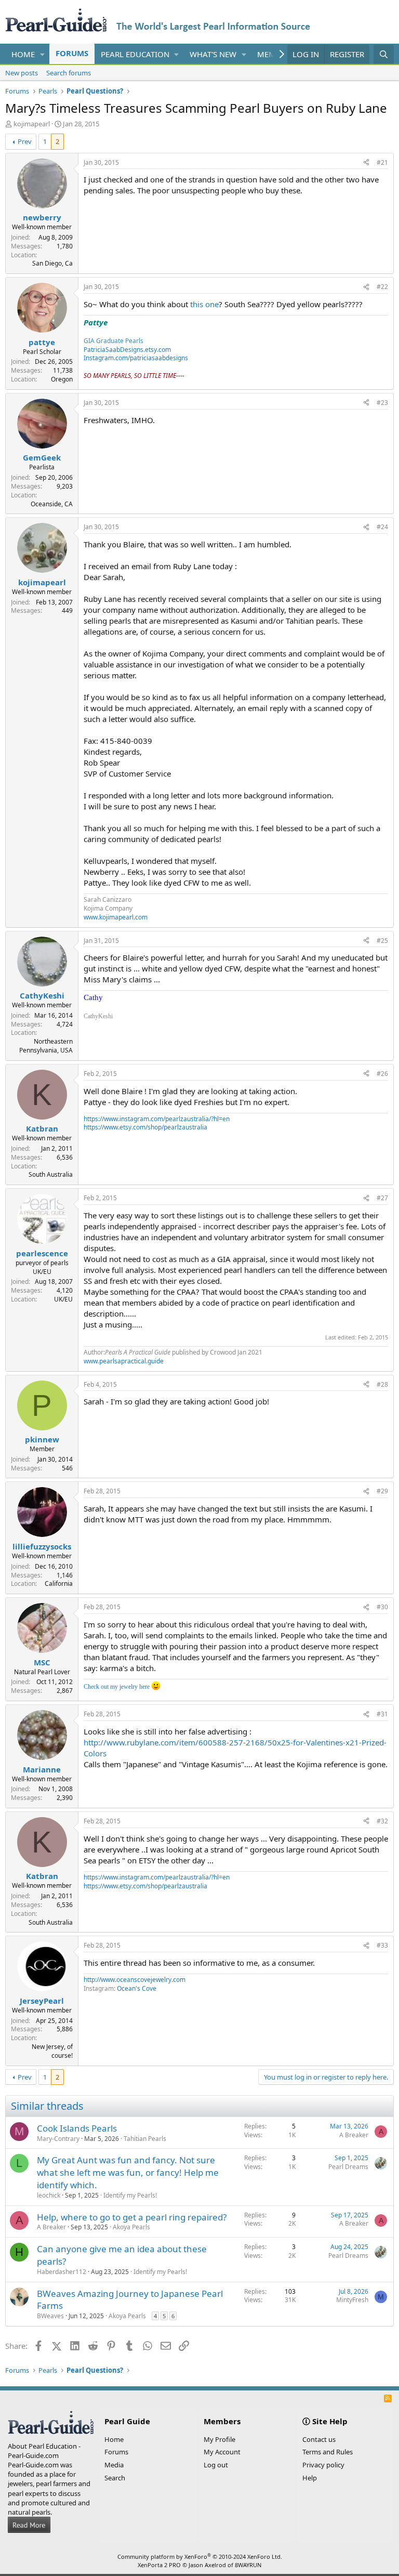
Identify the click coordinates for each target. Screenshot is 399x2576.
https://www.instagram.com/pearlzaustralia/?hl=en (157, 1119)
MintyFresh (352, 2300)
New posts (22, 73)
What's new (213, 54)
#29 (382, 1491)
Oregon (62, 379)
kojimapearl (32, 124)
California (59, 1583)
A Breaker (354, 2135)
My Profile (220, 2439)
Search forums (69, 73)
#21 (382, 162)
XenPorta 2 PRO (159, 2565)
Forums (72, 53)
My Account (222, 2452)
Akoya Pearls (131, 2227)
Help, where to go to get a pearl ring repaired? (132, 2217)
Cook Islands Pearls (77, 2128)
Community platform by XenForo (200, 2557)
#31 (382, 1714)
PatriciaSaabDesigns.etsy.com (127, 350)
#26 (382, 1074)
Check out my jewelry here (117, 1687)
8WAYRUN (248, 2565)
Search (115, 2478)
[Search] (384, 54)
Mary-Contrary (58, 2139)
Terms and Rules (328, 2452)
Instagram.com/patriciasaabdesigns (136, 358)
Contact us (319, 2439)
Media (114, 2465)
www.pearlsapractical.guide (124, 1361)
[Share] (366, 163)
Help (310, 2478)
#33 (382, 1945)
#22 (382, 287)
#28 (382, 1384)
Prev (25, 141)
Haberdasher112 (62, 2272)
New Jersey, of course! (52, 2051)
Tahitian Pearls (145, 2139)
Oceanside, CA (52, 504)
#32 (382, 1821)
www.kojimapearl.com (116, 917)
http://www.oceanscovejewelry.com (135, 1980)
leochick (49, 2195)
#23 (382, 403)
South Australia (51, 1174)
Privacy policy (323, 2465)
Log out (216, 2465)
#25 (382, 941)
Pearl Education (135, 54)
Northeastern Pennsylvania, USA (46, 1046)
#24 (382, 527)
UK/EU (63, 1299)
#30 (382, 1607)
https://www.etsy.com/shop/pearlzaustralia (145, 1127)
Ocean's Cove (137, 1988)
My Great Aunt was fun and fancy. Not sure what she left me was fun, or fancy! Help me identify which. (128, 2172)
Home (23, 54)
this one (204, 304)
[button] (43, 54)
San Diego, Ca (52, 263)
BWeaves (50, 2316)
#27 (382, 1198)
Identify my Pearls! (130, 2195)
